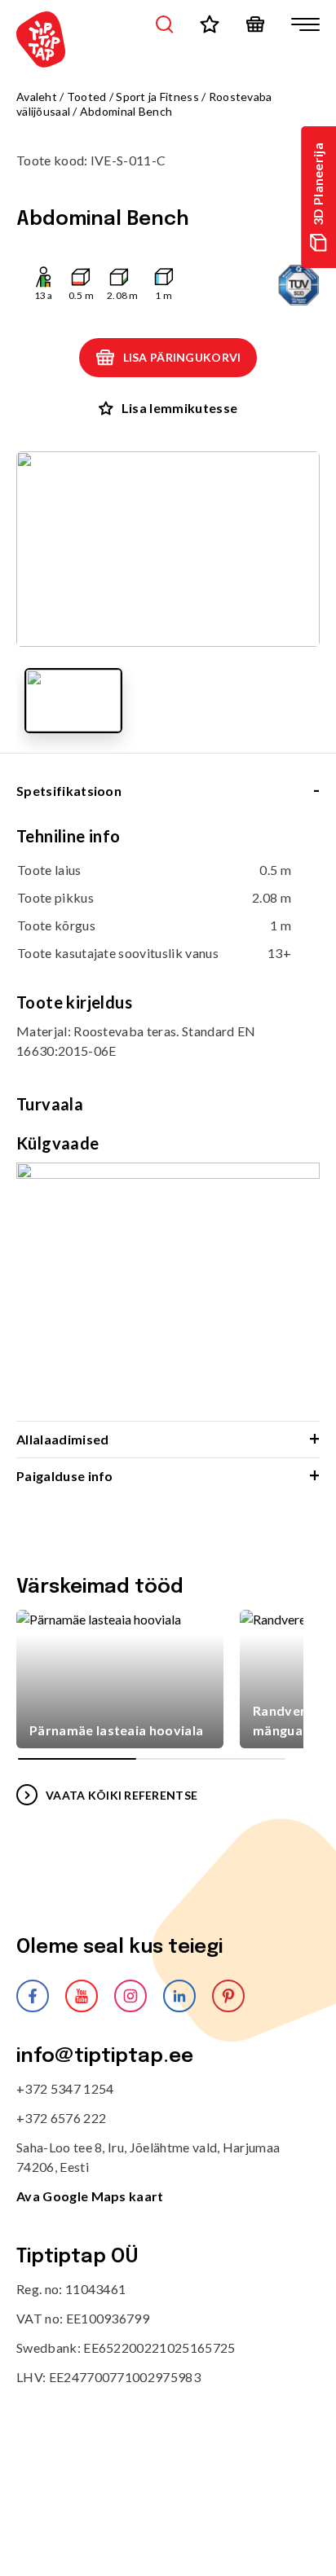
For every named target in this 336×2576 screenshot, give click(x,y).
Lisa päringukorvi (182, 357)
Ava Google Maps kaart (90, 2196)
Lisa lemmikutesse (179, 408)
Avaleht (37, 97)
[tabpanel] (168, 1123)
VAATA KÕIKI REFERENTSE (122, 1795)
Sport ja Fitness (157, 97)
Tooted (87, 97)
